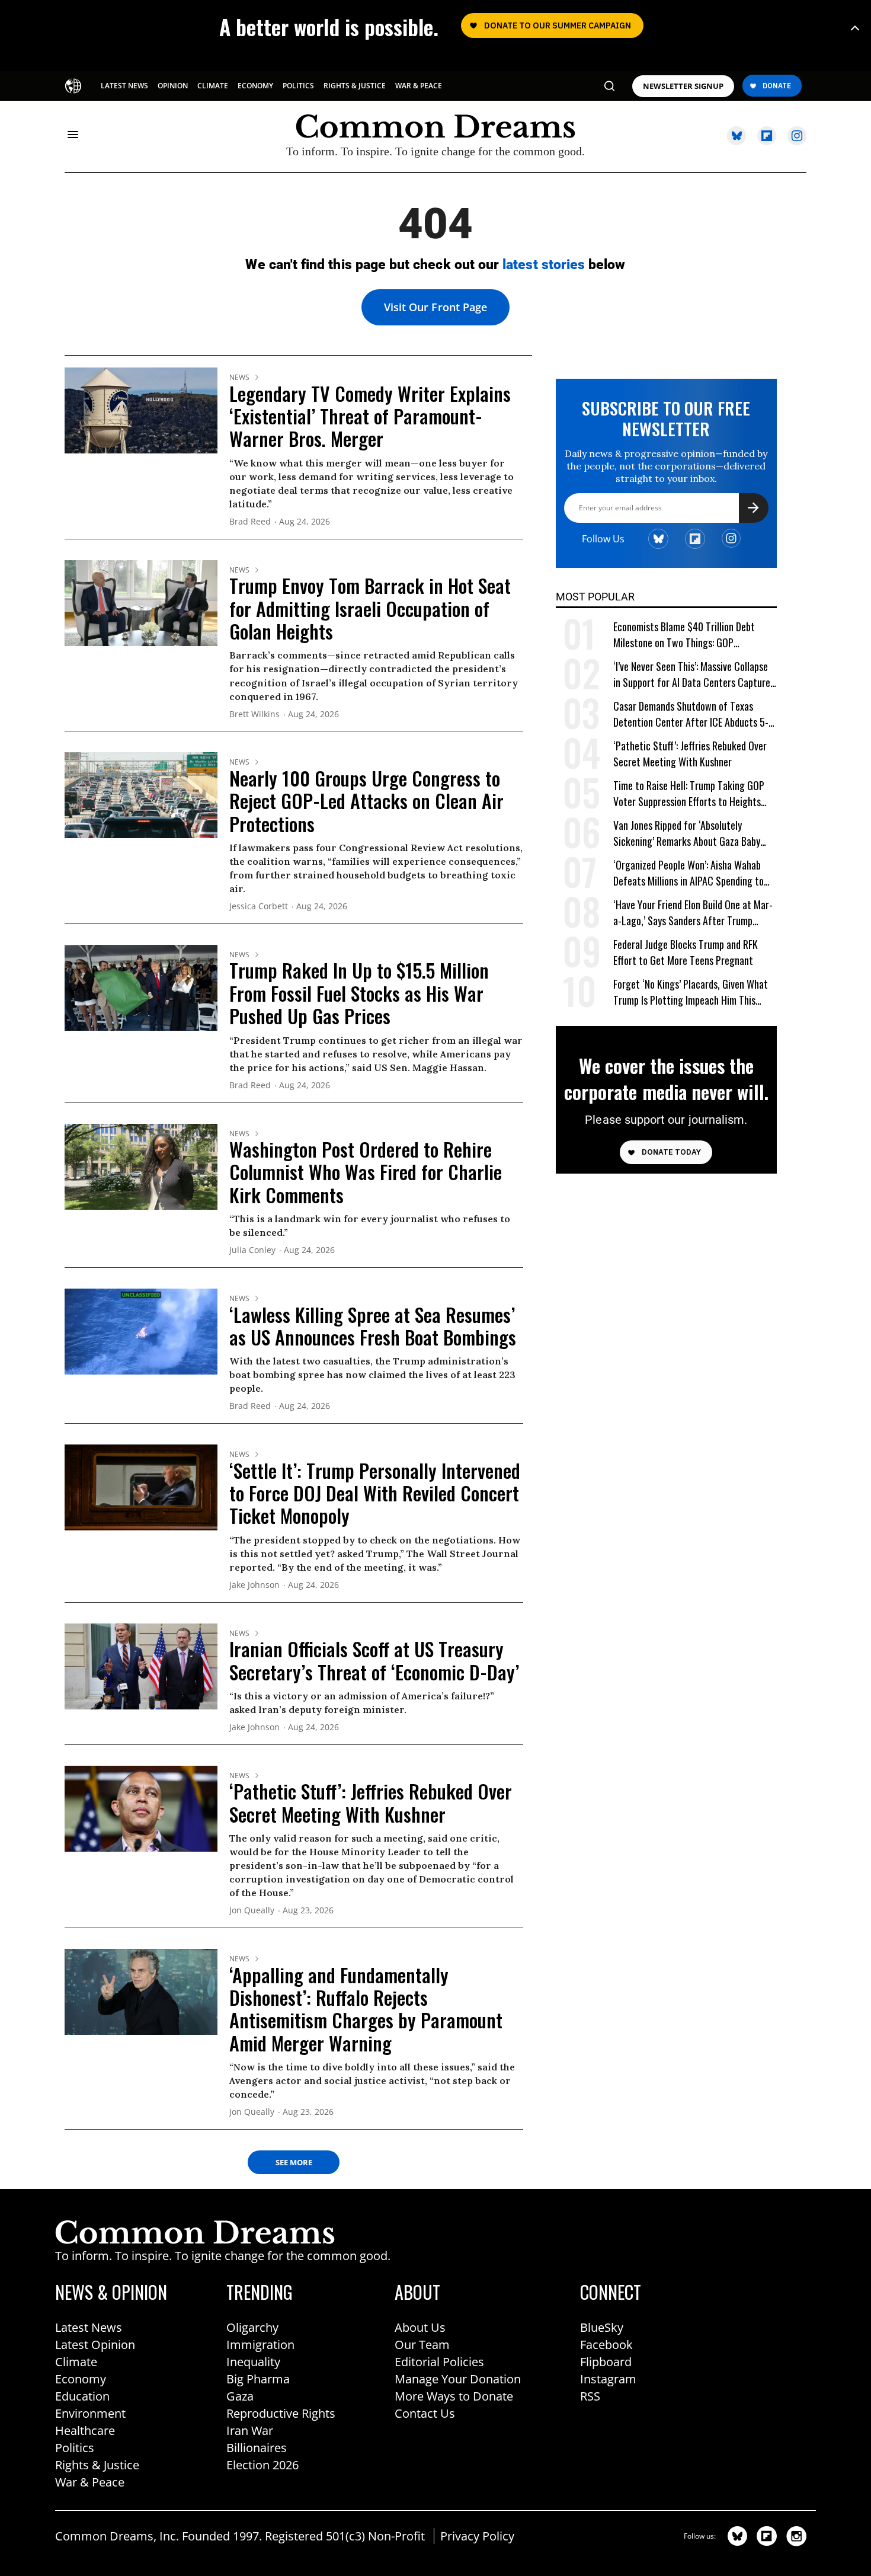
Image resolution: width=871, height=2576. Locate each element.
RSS (590, 2396)
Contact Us (425, 2413)
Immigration (260, 2345)
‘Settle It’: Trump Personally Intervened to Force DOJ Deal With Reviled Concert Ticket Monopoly (375, 1493)
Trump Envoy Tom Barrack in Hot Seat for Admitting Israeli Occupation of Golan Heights (370, 608)
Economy (81, 2379)
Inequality (253, 2362)
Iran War (250, 2430)
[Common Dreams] (74, 85)
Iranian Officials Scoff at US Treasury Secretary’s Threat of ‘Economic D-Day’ (374, 1660)
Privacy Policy (477, 2536)
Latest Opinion (95, 2345)
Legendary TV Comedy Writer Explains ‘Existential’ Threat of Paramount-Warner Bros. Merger (370, 416)
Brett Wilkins (254, 715)
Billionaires (257, 2448)
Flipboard (606, 2362)
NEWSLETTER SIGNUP (683, 86)
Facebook (606, 2345)
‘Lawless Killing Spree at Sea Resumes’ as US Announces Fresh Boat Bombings (373, 1326)
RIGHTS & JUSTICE (355, 86)
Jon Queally (252, 1911)
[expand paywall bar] (855, 28)
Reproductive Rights (281, 2413)
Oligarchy (252, 2327)
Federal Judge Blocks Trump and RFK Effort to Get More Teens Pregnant (686, 953)
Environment (90, 2413)
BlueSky (602, 2327)
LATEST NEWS (124, 86)
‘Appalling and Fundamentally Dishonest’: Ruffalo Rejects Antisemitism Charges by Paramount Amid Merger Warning (366, 2009)
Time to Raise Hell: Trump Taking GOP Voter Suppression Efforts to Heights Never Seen (689, 794)
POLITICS (298, 86)
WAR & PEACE (419, 86)
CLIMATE (213, 86)
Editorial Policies (439, 2362)
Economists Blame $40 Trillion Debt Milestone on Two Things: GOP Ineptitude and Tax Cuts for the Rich (686, 635)
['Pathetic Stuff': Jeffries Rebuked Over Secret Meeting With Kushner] (141, 1808)
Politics (75, 2448)
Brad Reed (250, 522)
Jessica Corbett (259, 907)
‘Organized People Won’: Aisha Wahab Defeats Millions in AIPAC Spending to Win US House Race (689, 873)
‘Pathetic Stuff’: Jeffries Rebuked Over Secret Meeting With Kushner (371, 1802)
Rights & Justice (97, 2465)
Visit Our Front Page (435, 307)
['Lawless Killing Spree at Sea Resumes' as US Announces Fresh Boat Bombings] (141, 1331)
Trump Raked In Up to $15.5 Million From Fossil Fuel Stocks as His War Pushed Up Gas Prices (359, 993)
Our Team (422, 2345)
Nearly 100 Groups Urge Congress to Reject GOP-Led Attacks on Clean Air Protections (366, 801)
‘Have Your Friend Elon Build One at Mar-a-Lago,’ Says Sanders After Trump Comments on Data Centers (693, 913)
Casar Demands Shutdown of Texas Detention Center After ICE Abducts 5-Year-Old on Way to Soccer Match (691, 715)
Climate (76, 2362)
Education (82, 2396)
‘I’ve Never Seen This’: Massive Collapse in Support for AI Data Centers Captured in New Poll (694, 675)
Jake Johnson (254, 1585)
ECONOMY (255, 86)
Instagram (608, 2379)
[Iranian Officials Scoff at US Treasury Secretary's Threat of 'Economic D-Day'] (141, 1666)
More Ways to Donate (454, 2396)
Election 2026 (262, 2465)
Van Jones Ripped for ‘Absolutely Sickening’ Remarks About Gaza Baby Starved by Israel (687, 834)
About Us (420, 2327)
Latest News (89, 2327)
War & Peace (90, 2482)
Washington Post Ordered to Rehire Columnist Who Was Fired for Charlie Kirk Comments (366, 1172)
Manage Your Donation (458, 2379)
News (239, 378)
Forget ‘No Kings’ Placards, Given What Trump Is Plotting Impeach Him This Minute (691, 993)
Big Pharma (258, 2379)
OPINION (173, 86)
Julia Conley (252, 1250)
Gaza (240, 2396)
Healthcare (85, 2430)
